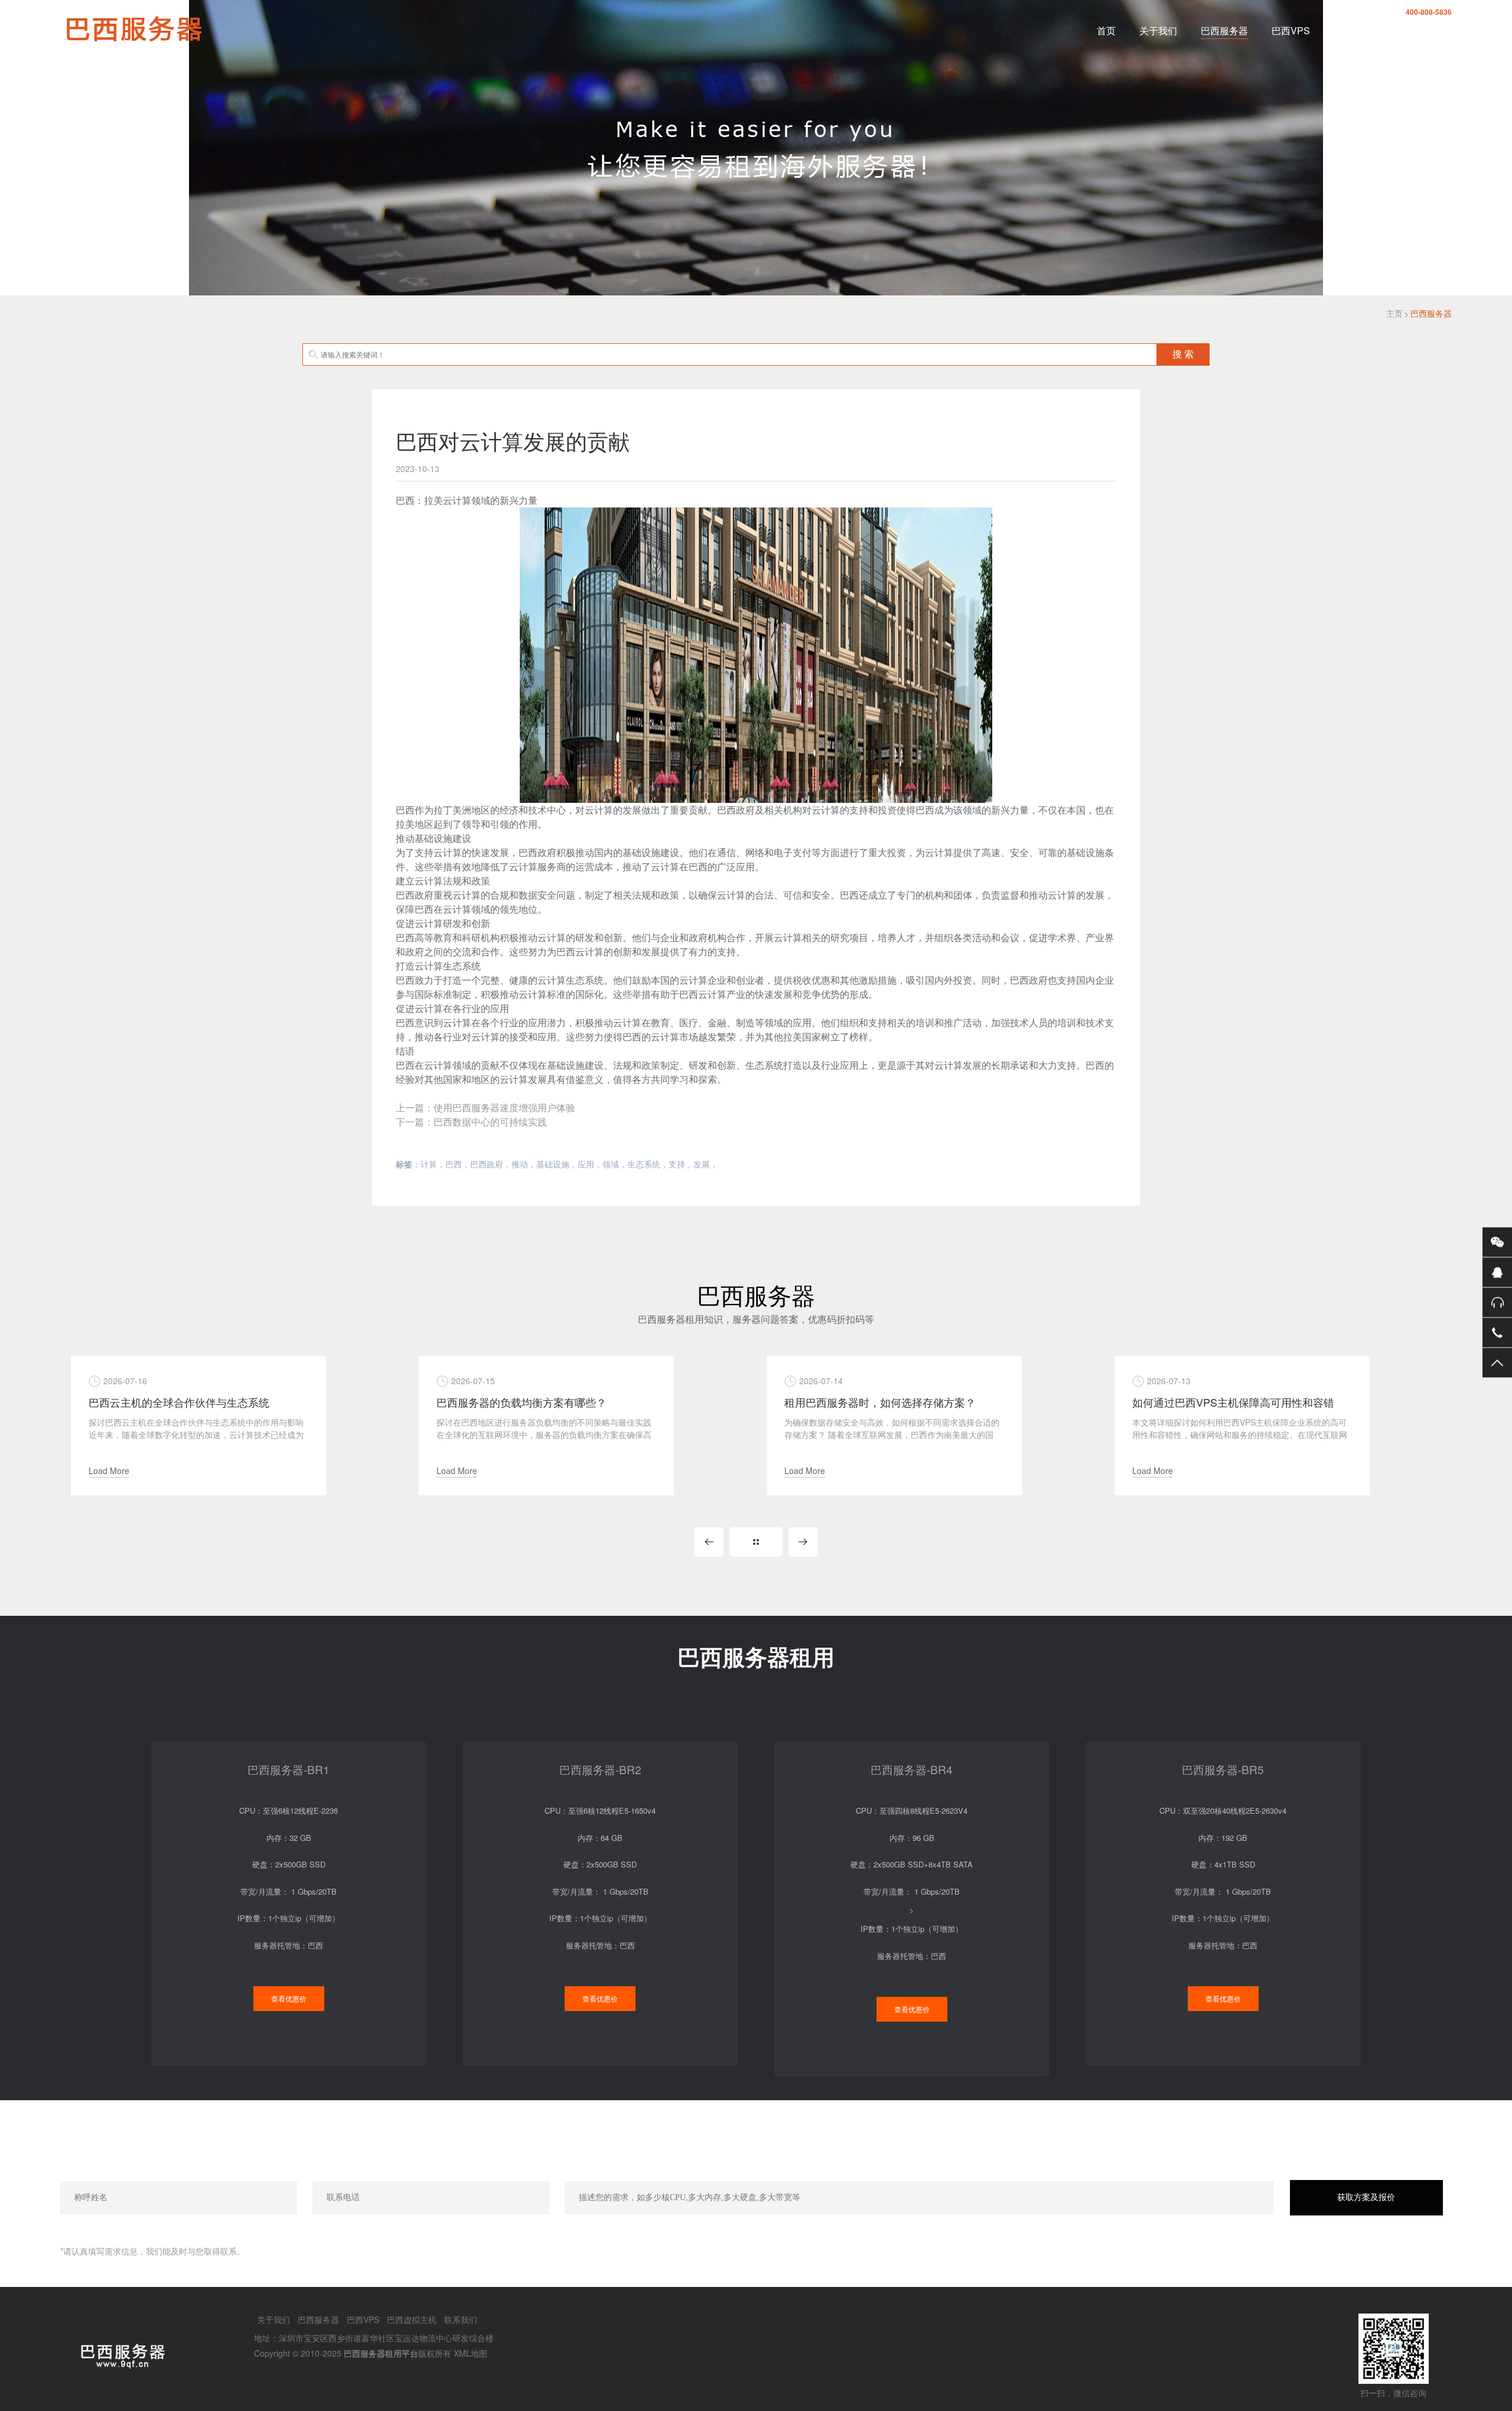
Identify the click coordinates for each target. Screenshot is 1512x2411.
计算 (429, 1164)
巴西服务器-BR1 (289, 1769)
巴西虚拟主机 (1362, 30)
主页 (1394, 313)
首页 (1106, 30)
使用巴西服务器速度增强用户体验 (504, 1107)
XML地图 (470, 2353)
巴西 (454, 1164)
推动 (520, 1164)
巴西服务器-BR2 (600, 1769)
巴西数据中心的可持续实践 (490, 1122)
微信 (1497, 1242)
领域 (611, 1164)
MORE (756, 1542)
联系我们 (1433, 30)
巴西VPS (1291, 30)
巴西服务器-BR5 (1223, 1769)
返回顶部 (1497, 1362)
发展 (702, 1164)
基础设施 (553, 1164)
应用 (586, 1164)
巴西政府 (487, 1164)
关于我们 (1158, 30)
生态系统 (644, 1164)
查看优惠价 (289, 1998)
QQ (1497, 1272)
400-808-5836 (1429, 12)
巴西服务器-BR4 (912, 1769)
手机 (1497, 1332)
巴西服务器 (1224, 30)
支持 (677, 1164)
